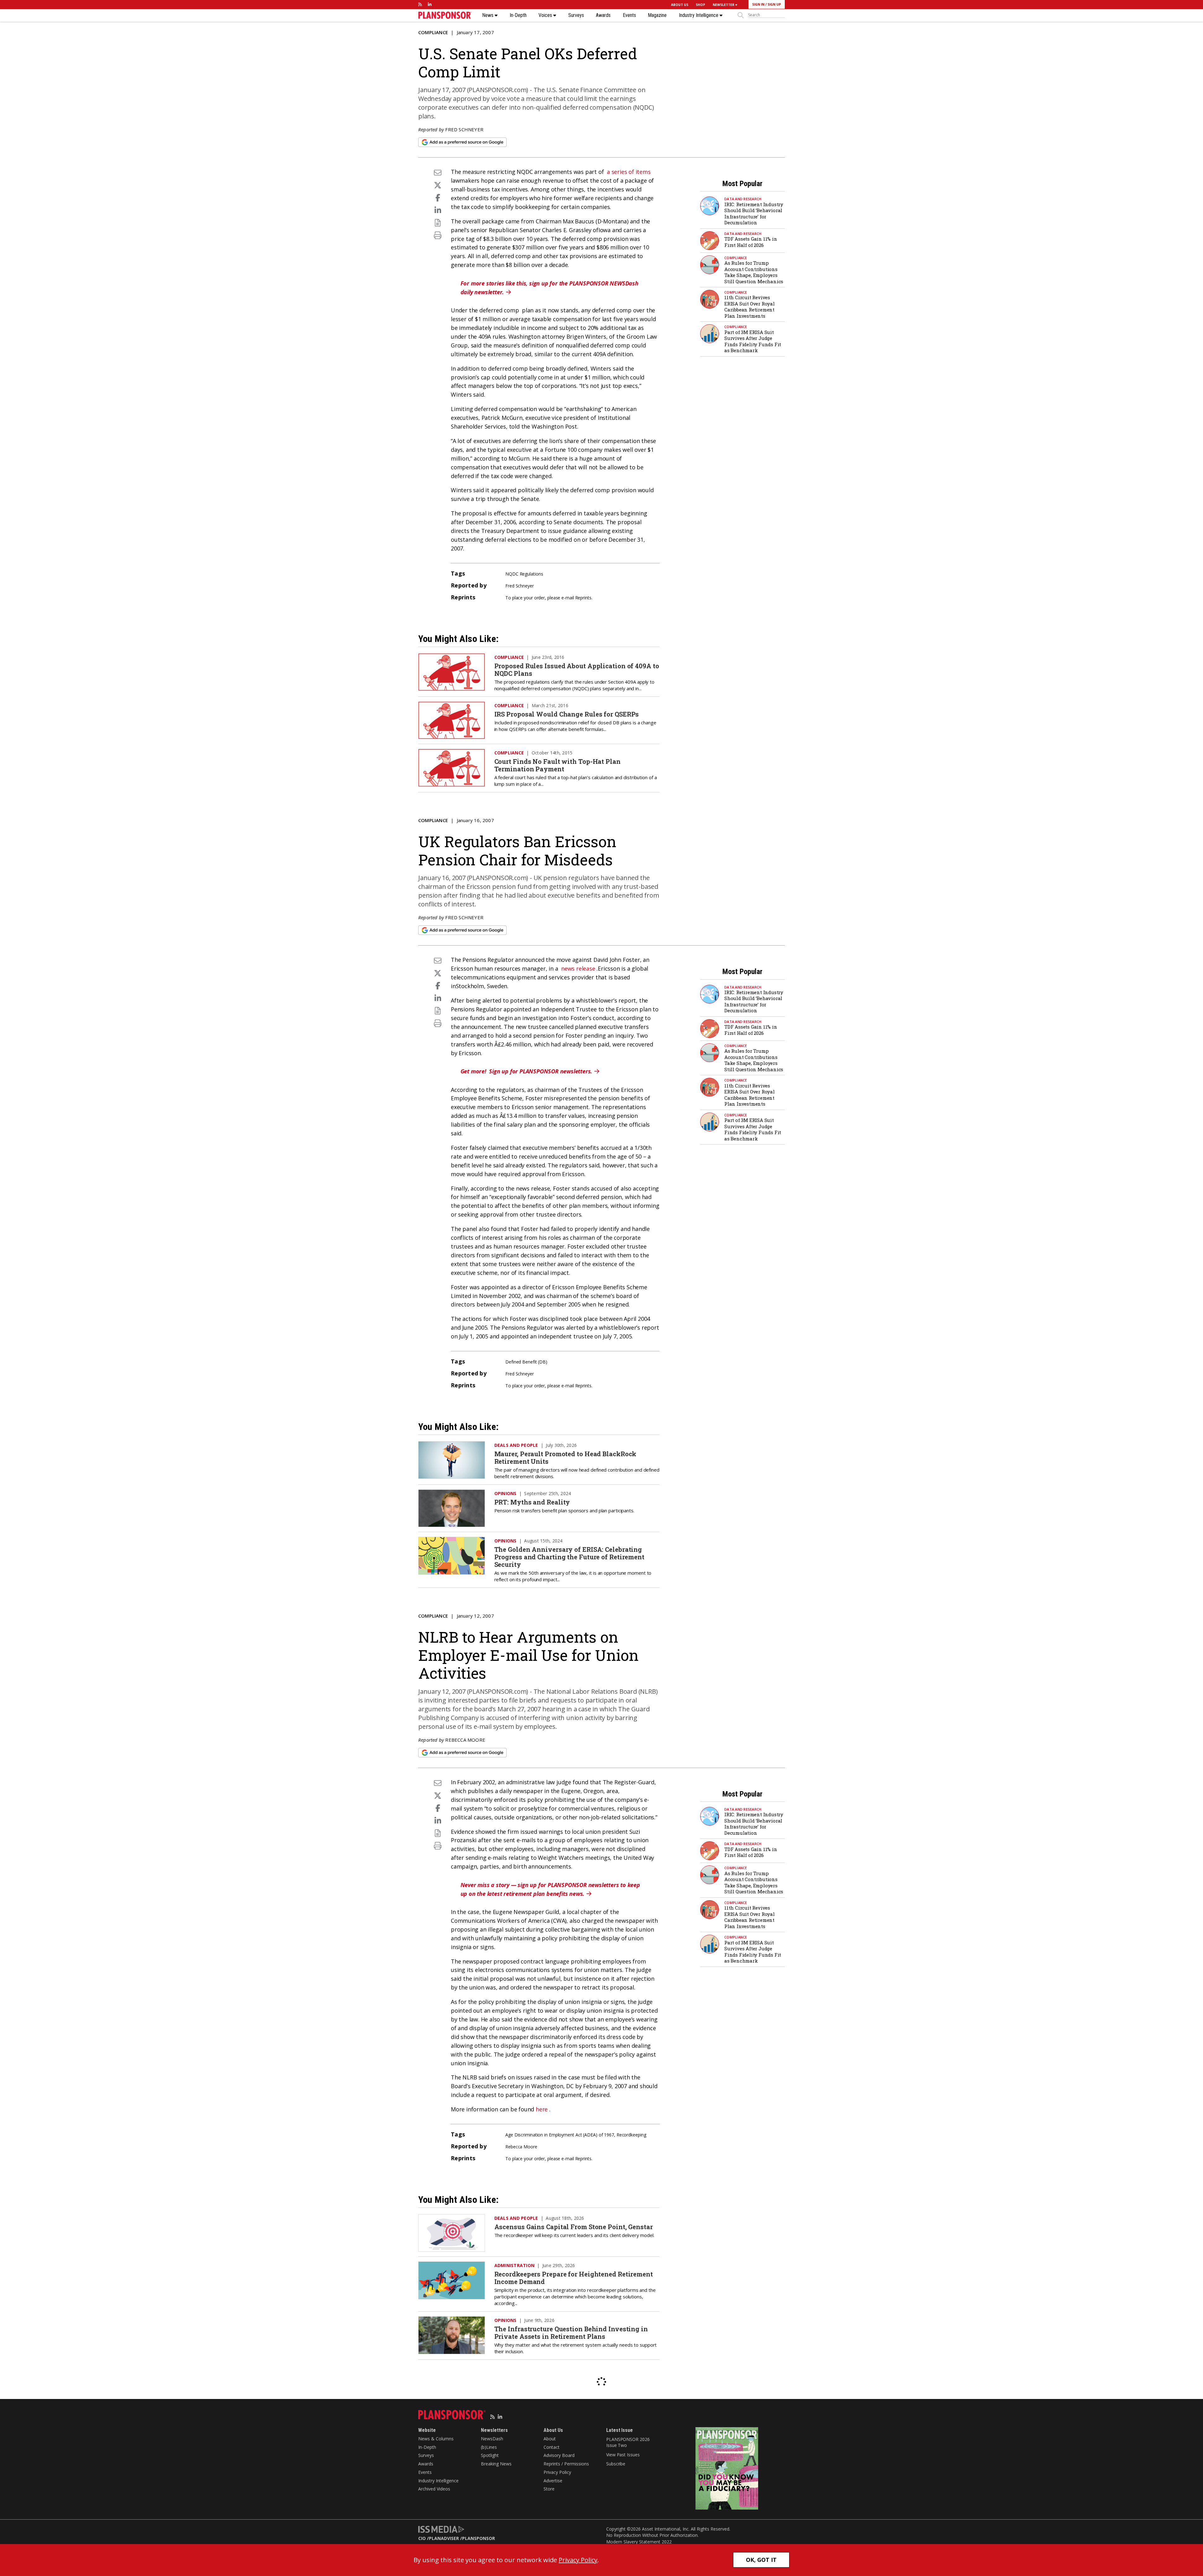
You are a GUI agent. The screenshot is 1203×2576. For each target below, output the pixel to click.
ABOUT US (680, 5)
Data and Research (743, 199)
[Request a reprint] (438, 223)
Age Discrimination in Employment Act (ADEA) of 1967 (560, 2135)
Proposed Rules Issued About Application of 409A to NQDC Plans (577, 670)
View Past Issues (623, 2455)
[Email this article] (438, 172)
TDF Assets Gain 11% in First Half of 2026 (751, 242)
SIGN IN (758, 4)
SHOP (700, 5)
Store (549, 2489)
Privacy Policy (557, 2472)
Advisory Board (559, 2455)
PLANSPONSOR (479, 2538)
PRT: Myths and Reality (532, 1502)
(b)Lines (489, 2447)
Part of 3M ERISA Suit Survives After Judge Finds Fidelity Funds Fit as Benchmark (753, 341)
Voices (546, 15)
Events (629, 15)
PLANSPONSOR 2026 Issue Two (628, 2442)
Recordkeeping (631, 2135)
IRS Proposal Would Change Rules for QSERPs (567, 714)
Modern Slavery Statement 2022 (639, 2542)
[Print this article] (438, 235)
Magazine (657, 15)
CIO (422, 2538)
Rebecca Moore (465, 1740)
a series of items (629, 172)
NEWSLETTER (724, 5)
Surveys (576, 15)
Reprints (583, 598)
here (542, 2109)
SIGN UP (774, 4)
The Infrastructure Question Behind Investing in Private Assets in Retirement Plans (571, 2333)
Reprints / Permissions (566, 2464)
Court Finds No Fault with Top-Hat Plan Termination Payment (557, 765)
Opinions (505, 1493)
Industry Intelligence (699, 15)
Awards (603, 15)
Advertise (553, 2481)
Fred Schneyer (464, 129)
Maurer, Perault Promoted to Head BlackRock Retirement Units (565, 1457)
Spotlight (490, 2455)
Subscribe (616, 2464)
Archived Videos (434, 2489)
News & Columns (436, 2439)
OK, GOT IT (761, 2560)
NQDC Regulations (524, 574)
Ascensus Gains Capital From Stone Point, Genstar (574, 2227)
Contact (552, 2447)
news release (578, 968)
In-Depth (518, 15)
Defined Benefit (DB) (526, 1362)
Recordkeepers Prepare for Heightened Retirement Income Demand (574, 2278)
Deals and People (516, 1445)
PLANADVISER (444, 2538)
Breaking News (496, 2464)
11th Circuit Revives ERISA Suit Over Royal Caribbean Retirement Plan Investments (750, 307)
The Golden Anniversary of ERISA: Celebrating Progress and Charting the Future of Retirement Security (569, 1557)
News (488, 15)
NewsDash (492, 2439)
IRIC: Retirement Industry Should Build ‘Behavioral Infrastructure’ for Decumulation (754, 214)
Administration (515, 2265)
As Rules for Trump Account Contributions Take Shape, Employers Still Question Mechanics (754, 272)
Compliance (433, 32)
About (550, 2439)
